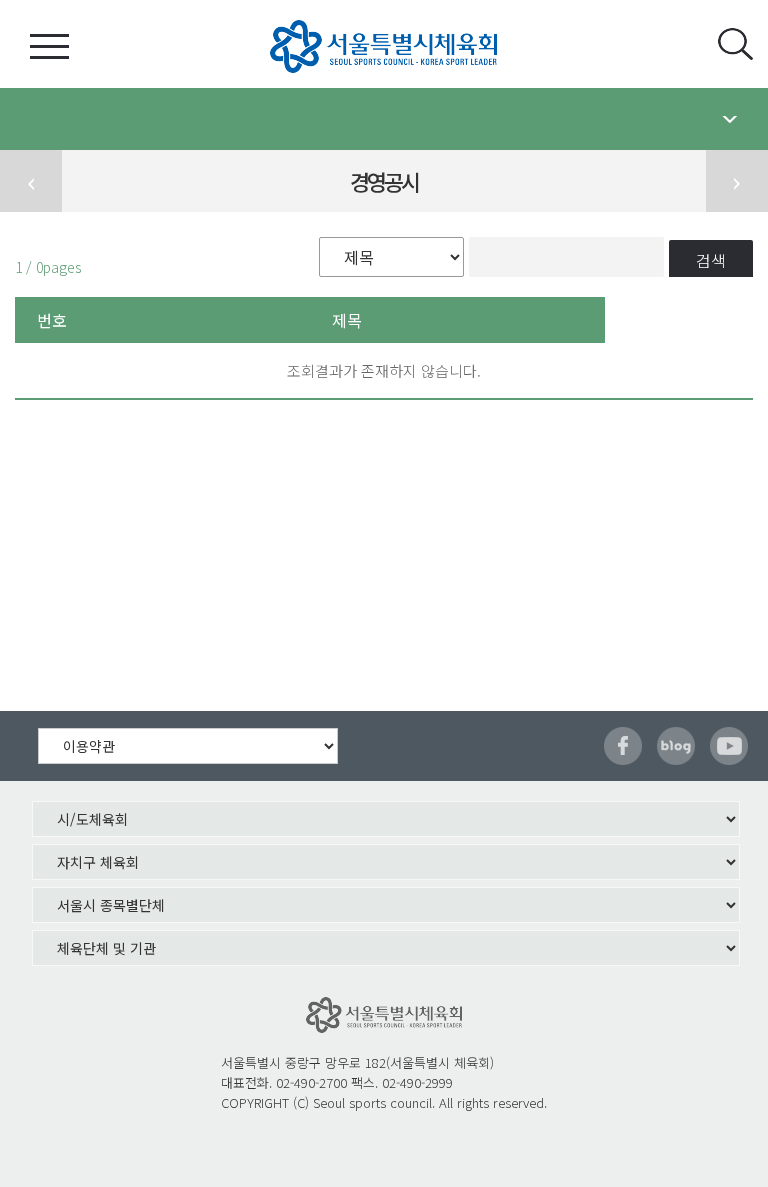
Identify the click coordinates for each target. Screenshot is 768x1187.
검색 (711, 260)
